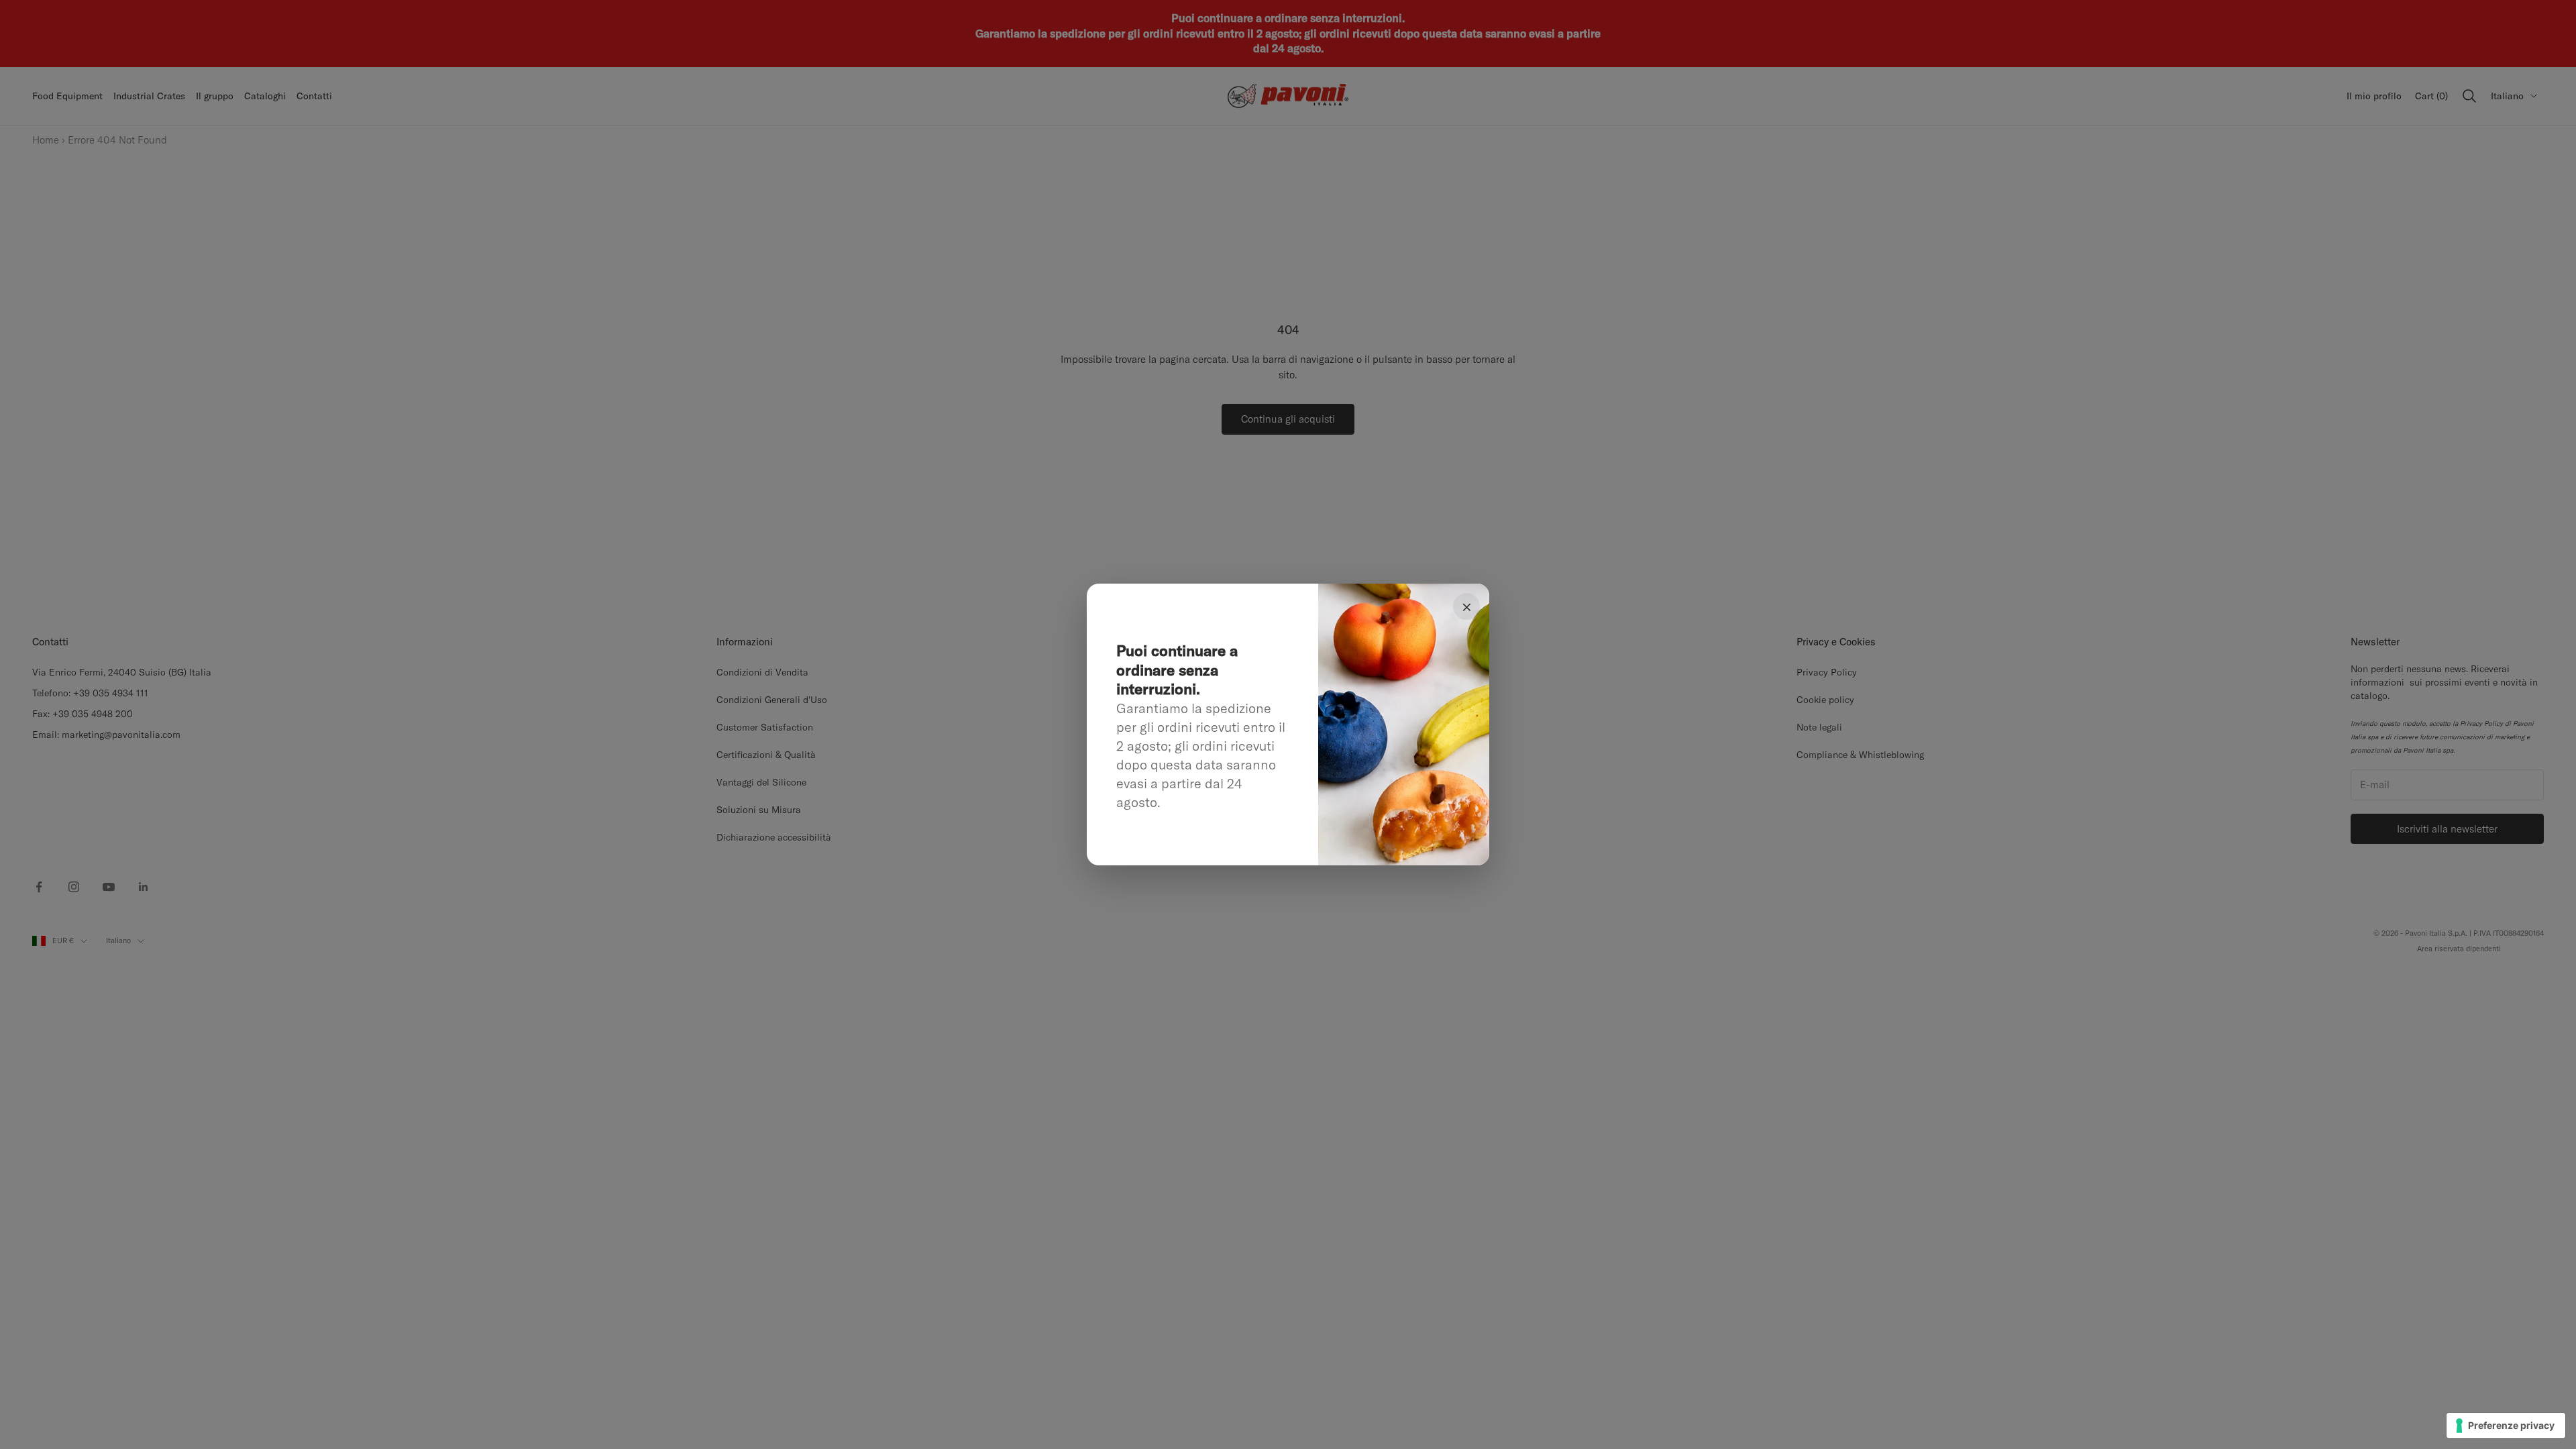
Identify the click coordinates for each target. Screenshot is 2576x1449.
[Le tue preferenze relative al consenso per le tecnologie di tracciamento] (2506, 1426)
